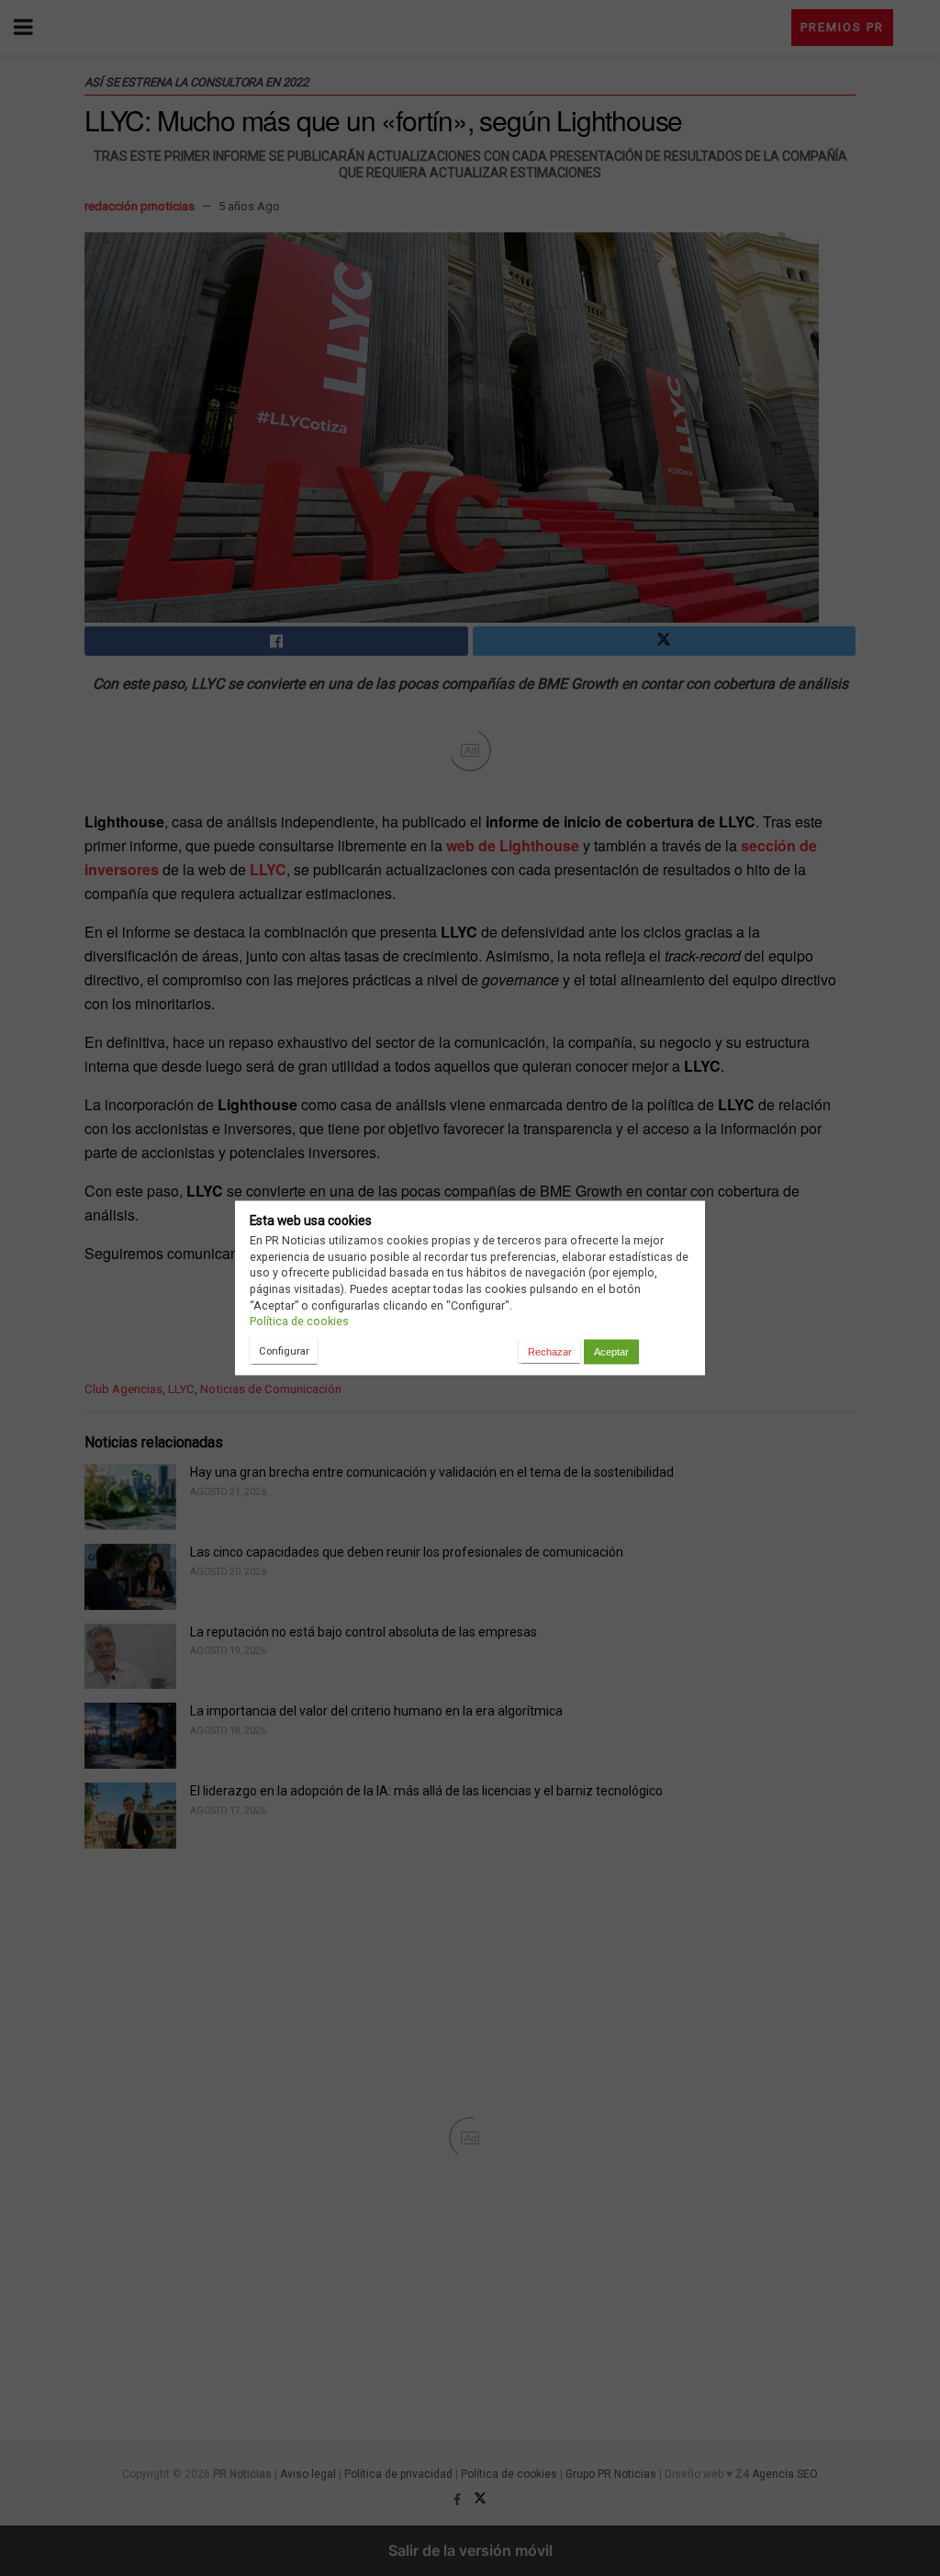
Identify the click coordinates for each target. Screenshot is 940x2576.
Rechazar (550, 1352)
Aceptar (611, 1352)
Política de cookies (299, 1321)
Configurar (284, 1351)
